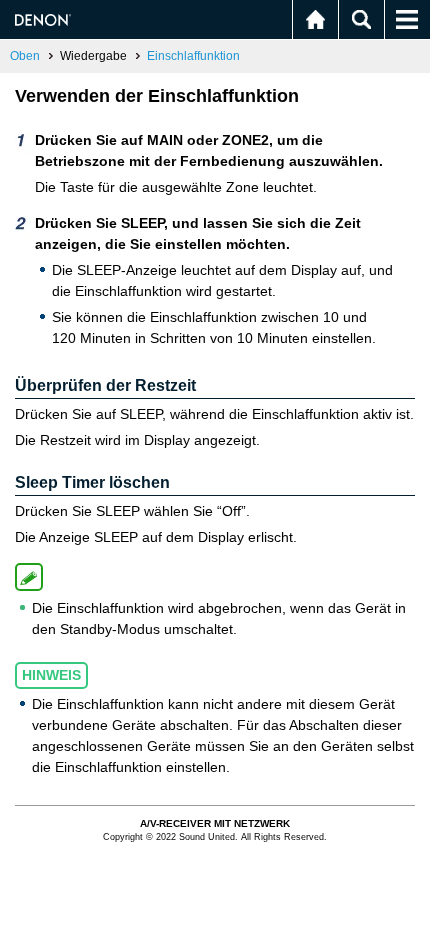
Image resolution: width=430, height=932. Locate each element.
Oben (25, 56)
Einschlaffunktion (193, 56)
